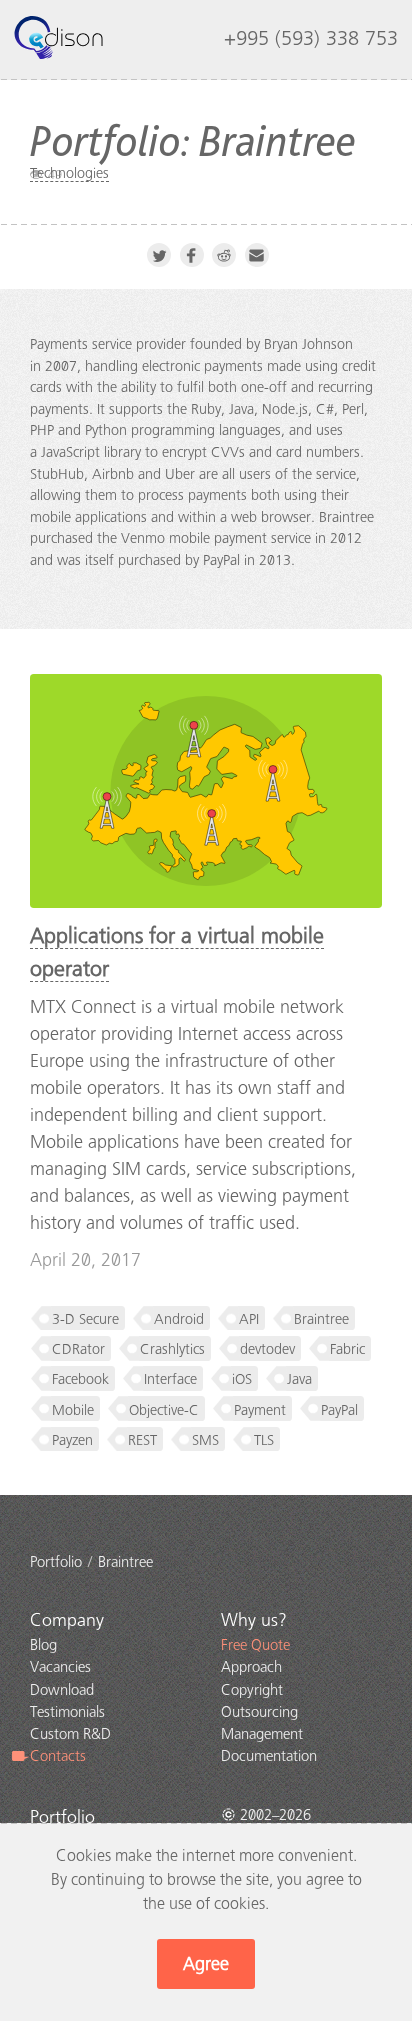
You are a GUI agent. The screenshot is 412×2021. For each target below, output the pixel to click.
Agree (206, 1964)
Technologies (69, 173)
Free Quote (255, 1645)
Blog (43, 1645)
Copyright (252, 1690)
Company (67, 1620)
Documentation (269, 1756)
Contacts (58, 1756)
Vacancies (60, 1667)
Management (262, 1734)
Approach (251, 1667)
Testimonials (67, 1712)
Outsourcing (259, 1712)
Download (62, 1690)
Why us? (254, 1620)
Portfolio (62, 1817)
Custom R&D (70, 1734)
